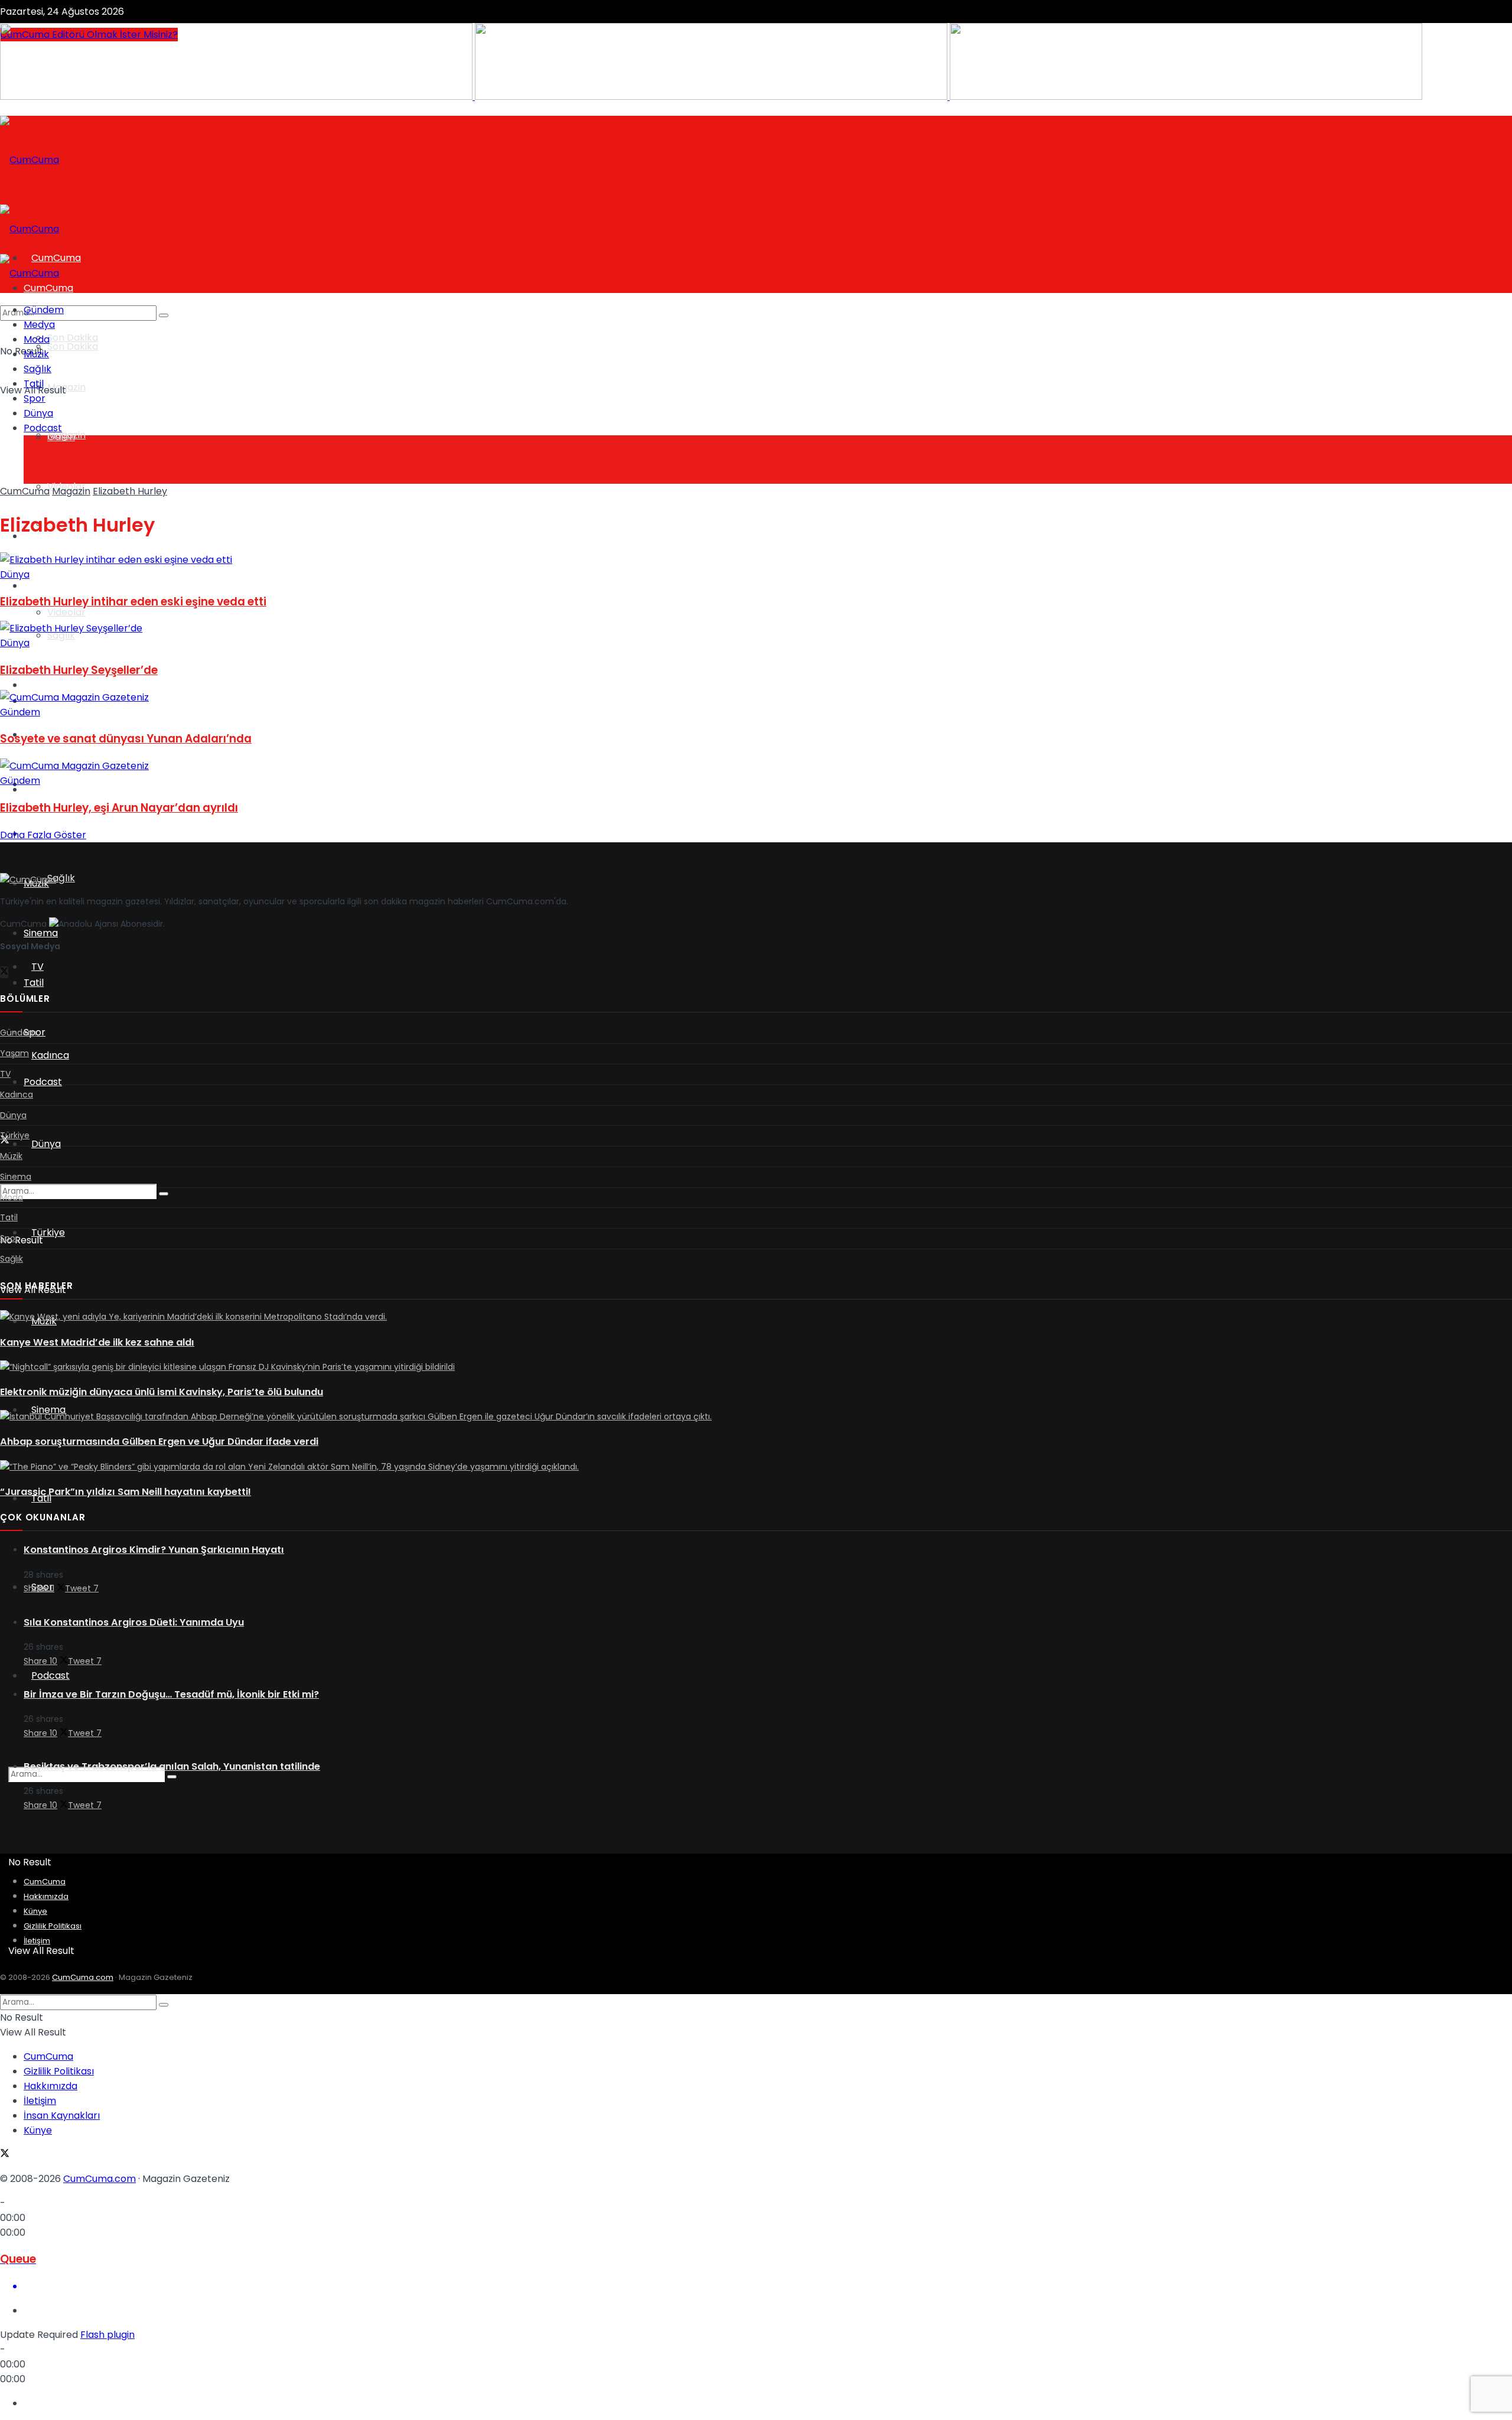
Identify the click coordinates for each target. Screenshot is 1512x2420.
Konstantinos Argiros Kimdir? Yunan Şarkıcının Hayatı (154, 1550)
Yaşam (39, 586)
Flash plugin (107, 2335)
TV (30, 685)
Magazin (66, 387)
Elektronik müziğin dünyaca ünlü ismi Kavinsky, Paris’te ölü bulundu (162, 1392)
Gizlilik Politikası (53, 1926)
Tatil (34, 983)
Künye (35, 1911)
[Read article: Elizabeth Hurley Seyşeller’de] (756, 628)
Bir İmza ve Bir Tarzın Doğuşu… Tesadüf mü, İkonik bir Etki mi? (171, 1694)
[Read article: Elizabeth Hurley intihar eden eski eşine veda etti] (756, 560)
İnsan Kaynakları (62, 2116)
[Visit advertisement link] (237, 97)
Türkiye (48, 1232)
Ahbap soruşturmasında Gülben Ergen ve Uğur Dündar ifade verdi (159, 1442)
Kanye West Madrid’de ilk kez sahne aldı (97, 1342)
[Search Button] (172, 1777)
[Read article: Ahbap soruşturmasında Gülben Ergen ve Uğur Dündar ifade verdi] (756, 1417)
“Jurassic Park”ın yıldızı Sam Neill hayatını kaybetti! (126, 1492)
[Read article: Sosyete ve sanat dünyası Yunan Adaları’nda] (756, 697)
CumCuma (25, 491)
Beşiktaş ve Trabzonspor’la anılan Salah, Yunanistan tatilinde (172, 1766)
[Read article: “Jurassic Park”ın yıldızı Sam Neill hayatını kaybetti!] (756, 1467)
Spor (35, 398)
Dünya (46, 1144)
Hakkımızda (46, 1896)
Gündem (44, 310)
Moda (37, 339)
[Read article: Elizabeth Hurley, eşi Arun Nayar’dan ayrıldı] (756, 766)
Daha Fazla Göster (43, 835)
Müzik (36, 354)
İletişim (37, 1941)
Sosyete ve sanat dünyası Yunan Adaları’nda (126, 739)
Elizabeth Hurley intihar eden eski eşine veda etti (133, 602)
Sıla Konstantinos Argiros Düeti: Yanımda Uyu (134, 1622)
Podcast (50, 1675)
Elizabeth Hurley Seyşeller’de (79, 670)
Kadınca (50, 1055)
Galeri (61, 437)
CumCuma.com (83, 1977)
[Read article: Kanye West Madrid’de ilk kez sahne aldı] (756, 1317)
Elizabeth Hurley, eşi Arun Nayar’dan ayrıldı (119, 808)
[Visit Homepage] (30, 160)
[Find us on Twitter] (4, 972)
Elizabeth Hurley (130, 491)
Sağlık (61, 878)
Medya (39, 325)
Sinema (41, 933)
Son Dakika (73, 338)
